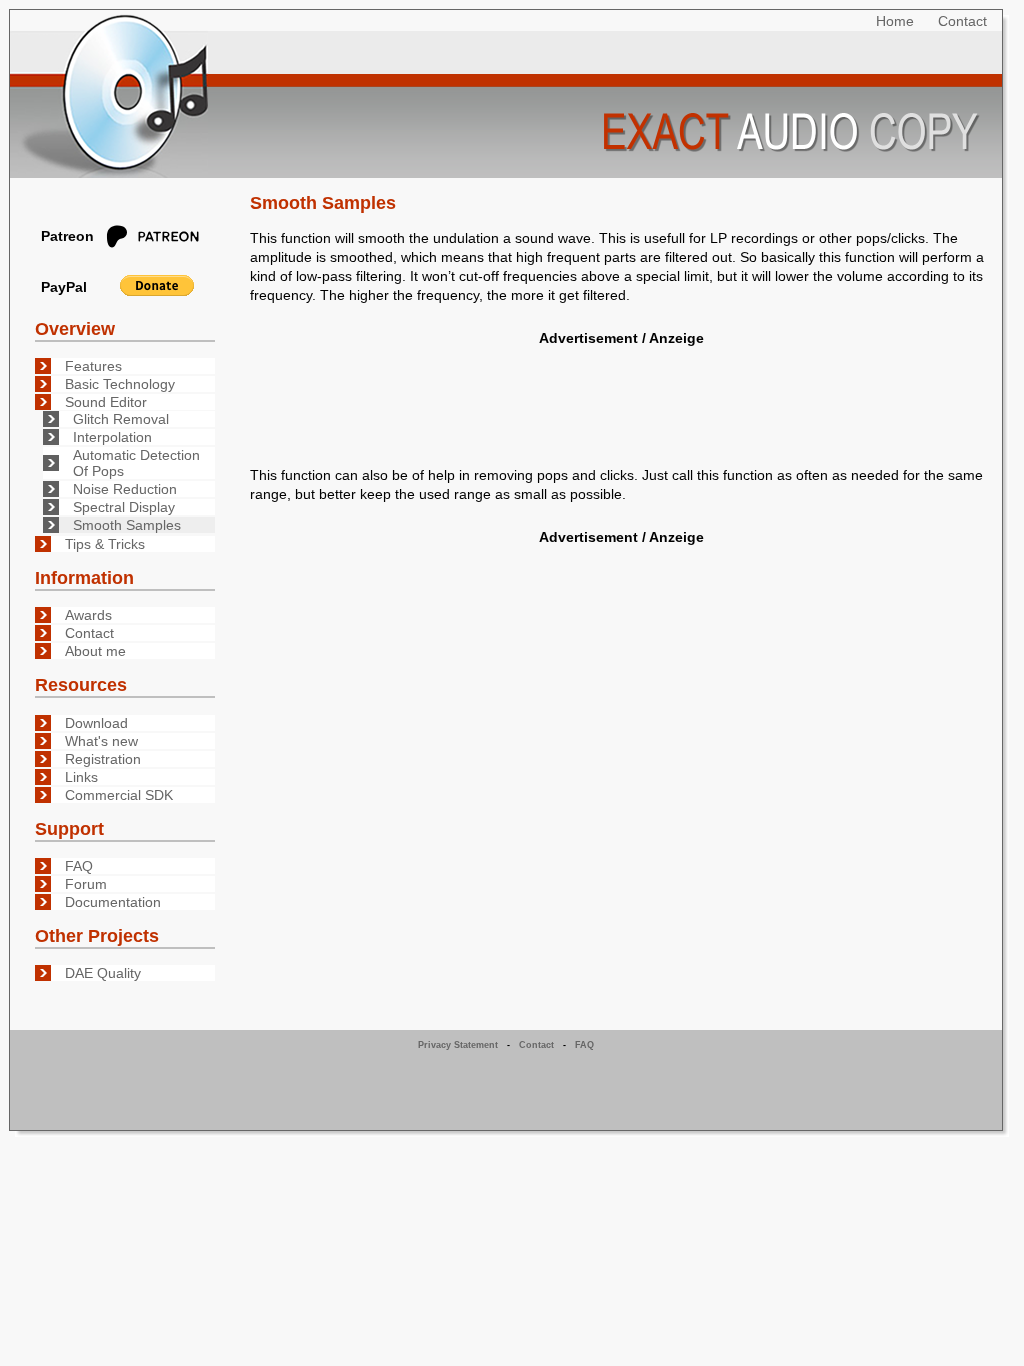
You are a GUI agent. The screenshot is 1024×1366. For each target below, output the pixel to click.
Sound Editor (106, 402)
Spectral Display (124, 507)
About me (95, 651)
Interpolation (112, 437)
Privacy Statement (458, 1045)
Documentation (113, 902)
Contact (962, 21)
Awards (88, 615)
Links (81, 777)
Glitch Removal (121, 419)
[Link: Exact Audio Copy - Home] (506, 94)
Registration (103, 759)
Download (96, 723)
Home (895, 21)
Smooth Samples (127, 525)
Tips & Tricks (105, 544)
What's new (101, 741)
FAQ (79, 866)
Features (93, 366)
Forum (86, 884)
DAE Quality (103, 973)
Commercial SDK (119, 795)
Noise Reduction (125, 489)
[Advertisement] (621, 396)
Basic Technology (120, 384)
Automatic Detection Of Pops (136, 463)
